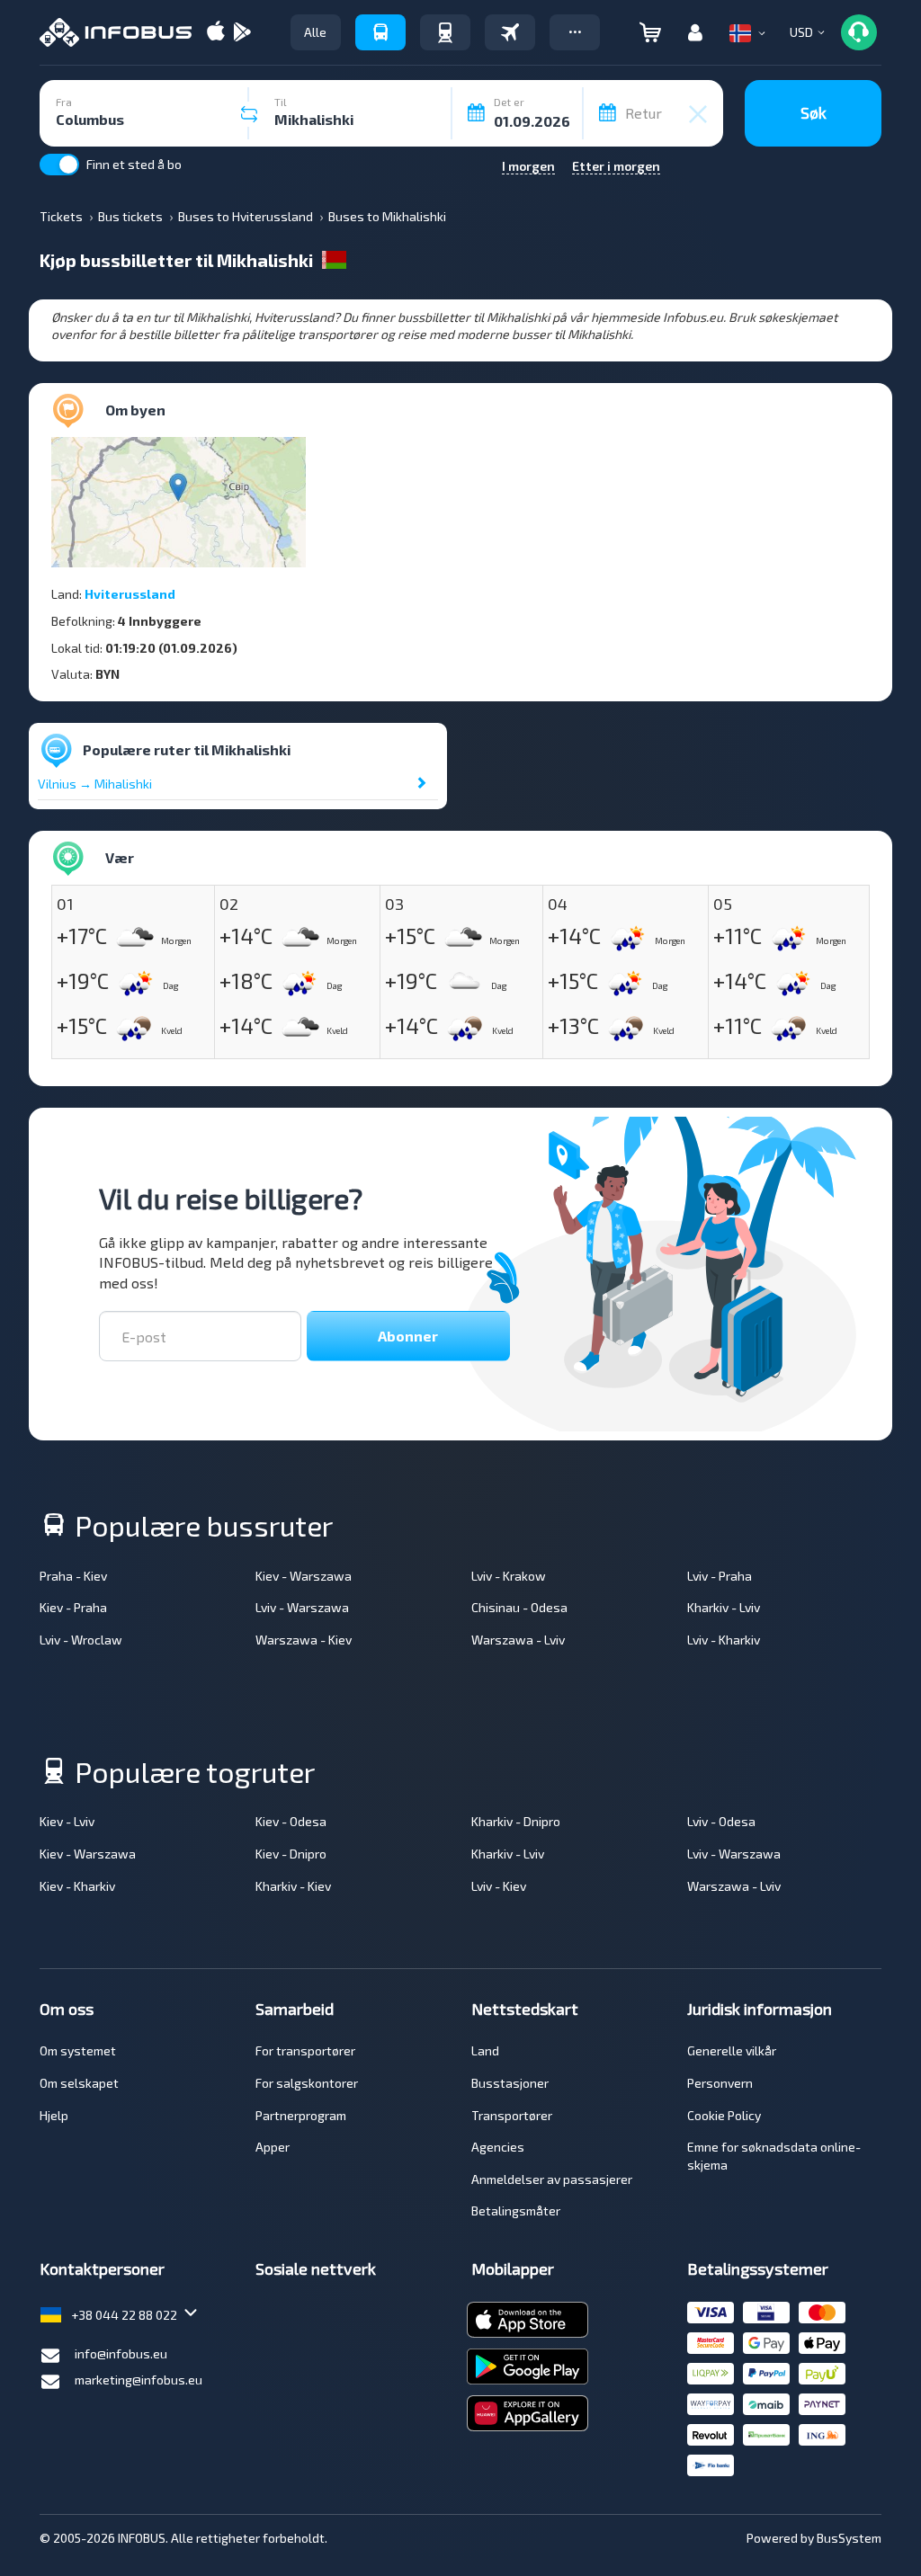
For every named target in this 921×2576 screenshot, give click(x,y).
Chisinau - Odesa (519, 1607)
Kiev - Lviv (67, 1821)
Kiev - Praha (73, 1607)
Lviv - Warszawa (302, 1607)
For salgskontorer (307, 2083)
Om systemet (78, 2050)
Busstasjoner (510, 2083)
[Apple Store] (216, 33)
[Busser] (380, 32)
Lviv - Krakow (509, 1576)
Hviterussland (130, 594)
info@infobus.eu (121, 2353)
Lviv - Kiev (499, 1886)
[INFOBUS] (116, 32)
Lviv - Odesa (721, 1821)
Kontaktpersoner (102, 2268)
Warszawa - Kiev (304, 1640)
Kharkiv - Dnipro (516, 1821)
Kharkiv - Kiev (293, 1886)
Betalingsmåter (516, 2211)
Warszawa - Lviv (518, 1640)
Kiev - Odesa (291, 1821)
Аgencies (498, 2147)
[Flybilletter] (510, 32)
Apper (273, 2147)
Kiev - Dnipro (291, 1854)
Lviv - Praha (720, 1576)
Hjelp (54, 2115)
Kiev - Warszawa (304, 1576)
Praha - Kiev (73, 1576)
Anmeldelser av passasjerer (552, 2179)
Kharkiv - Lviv (724, 1607)
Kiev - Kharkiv (77, 1886)
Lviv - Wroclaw (81, 1640)
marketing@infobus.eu (139, 2380)
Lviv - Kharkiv (724, 1640)
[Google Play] (242, 33)
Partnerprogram (301, 2115)
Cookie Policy (724, 2115)
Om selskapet (79, 2083)
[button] (575, 32)
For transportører (305, 2050)
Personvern (720, 2083)
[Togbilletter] (445, 32)
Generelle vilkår (732, 2050)
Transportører (512, 2115)
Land (485, 2050)
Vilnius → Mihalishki (95, 784)
